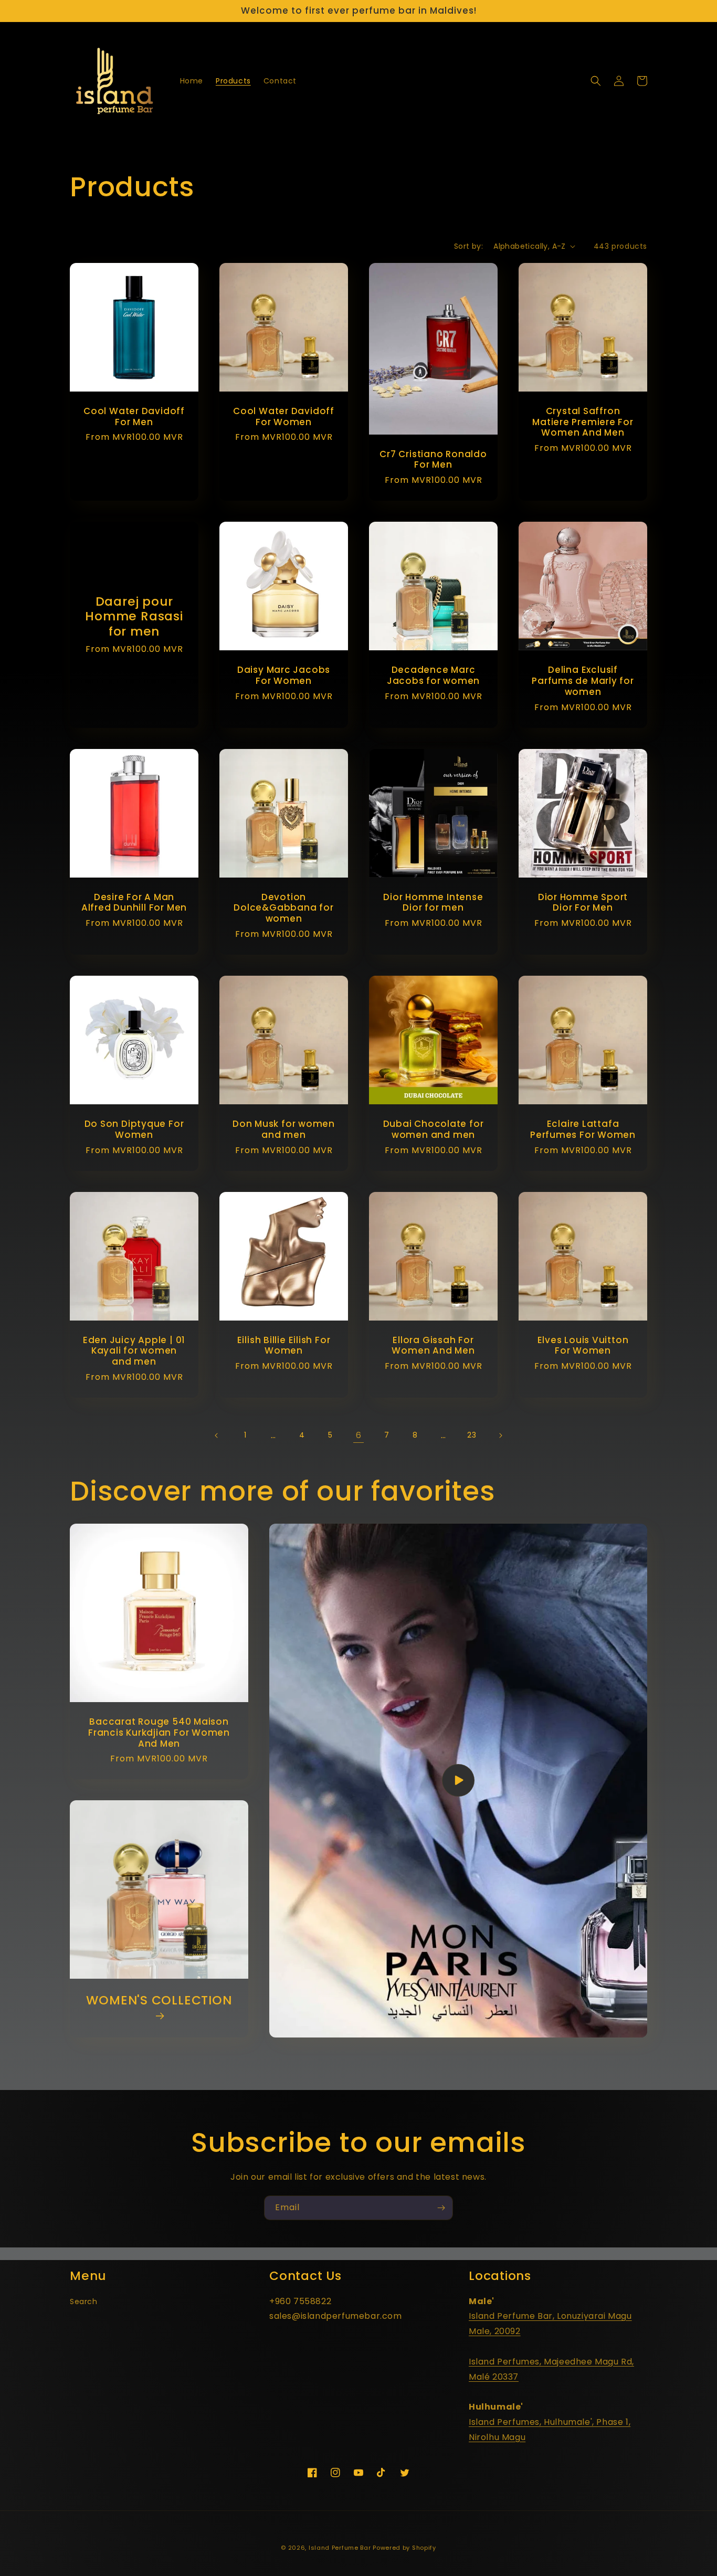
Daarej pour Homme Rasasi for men (134, 617)
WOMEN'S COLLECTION (159, 2001)
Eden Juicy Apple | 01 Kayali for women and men (134, 1351)
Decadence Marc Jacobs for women (433, 675)
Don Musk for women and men (284, 1129)
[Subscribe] (441, 2208)
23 (472, 1435)
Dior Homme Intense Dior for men (433, 903)
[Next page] (500, 1435)
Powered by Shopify (404, 2548)
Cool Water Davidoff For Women (284, 417)
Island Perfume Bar (340, 2548)
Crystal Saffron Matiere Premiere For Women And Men (583, 422)
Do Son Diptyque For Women (134, 1129)
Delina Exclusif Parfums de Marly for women (583, 681)
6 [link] (359, 1435)
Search (84, 2301)
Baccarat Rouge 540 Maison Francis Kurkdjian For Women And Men (159, 1733)
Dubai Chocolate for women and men (434, 1129)
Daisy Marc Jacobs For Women (284, 675)
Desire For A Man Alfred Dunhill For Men (134, 903)
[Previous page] (217, 1435)
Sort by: (468, 246)
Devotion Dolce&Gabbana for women (283, 908)
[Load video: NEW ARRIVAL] (458, 1781)
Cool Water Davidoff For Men (134, 417)
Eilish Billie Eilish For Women (284, 1346)
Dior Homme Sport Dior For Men (583, 903)
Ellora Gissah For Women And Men (433, 1346)
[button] (596, 81)
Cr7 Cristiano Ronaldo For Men (433, 460)
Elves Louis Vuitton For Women (583, 1346)
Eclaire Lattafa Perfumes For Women (583, 1129)
